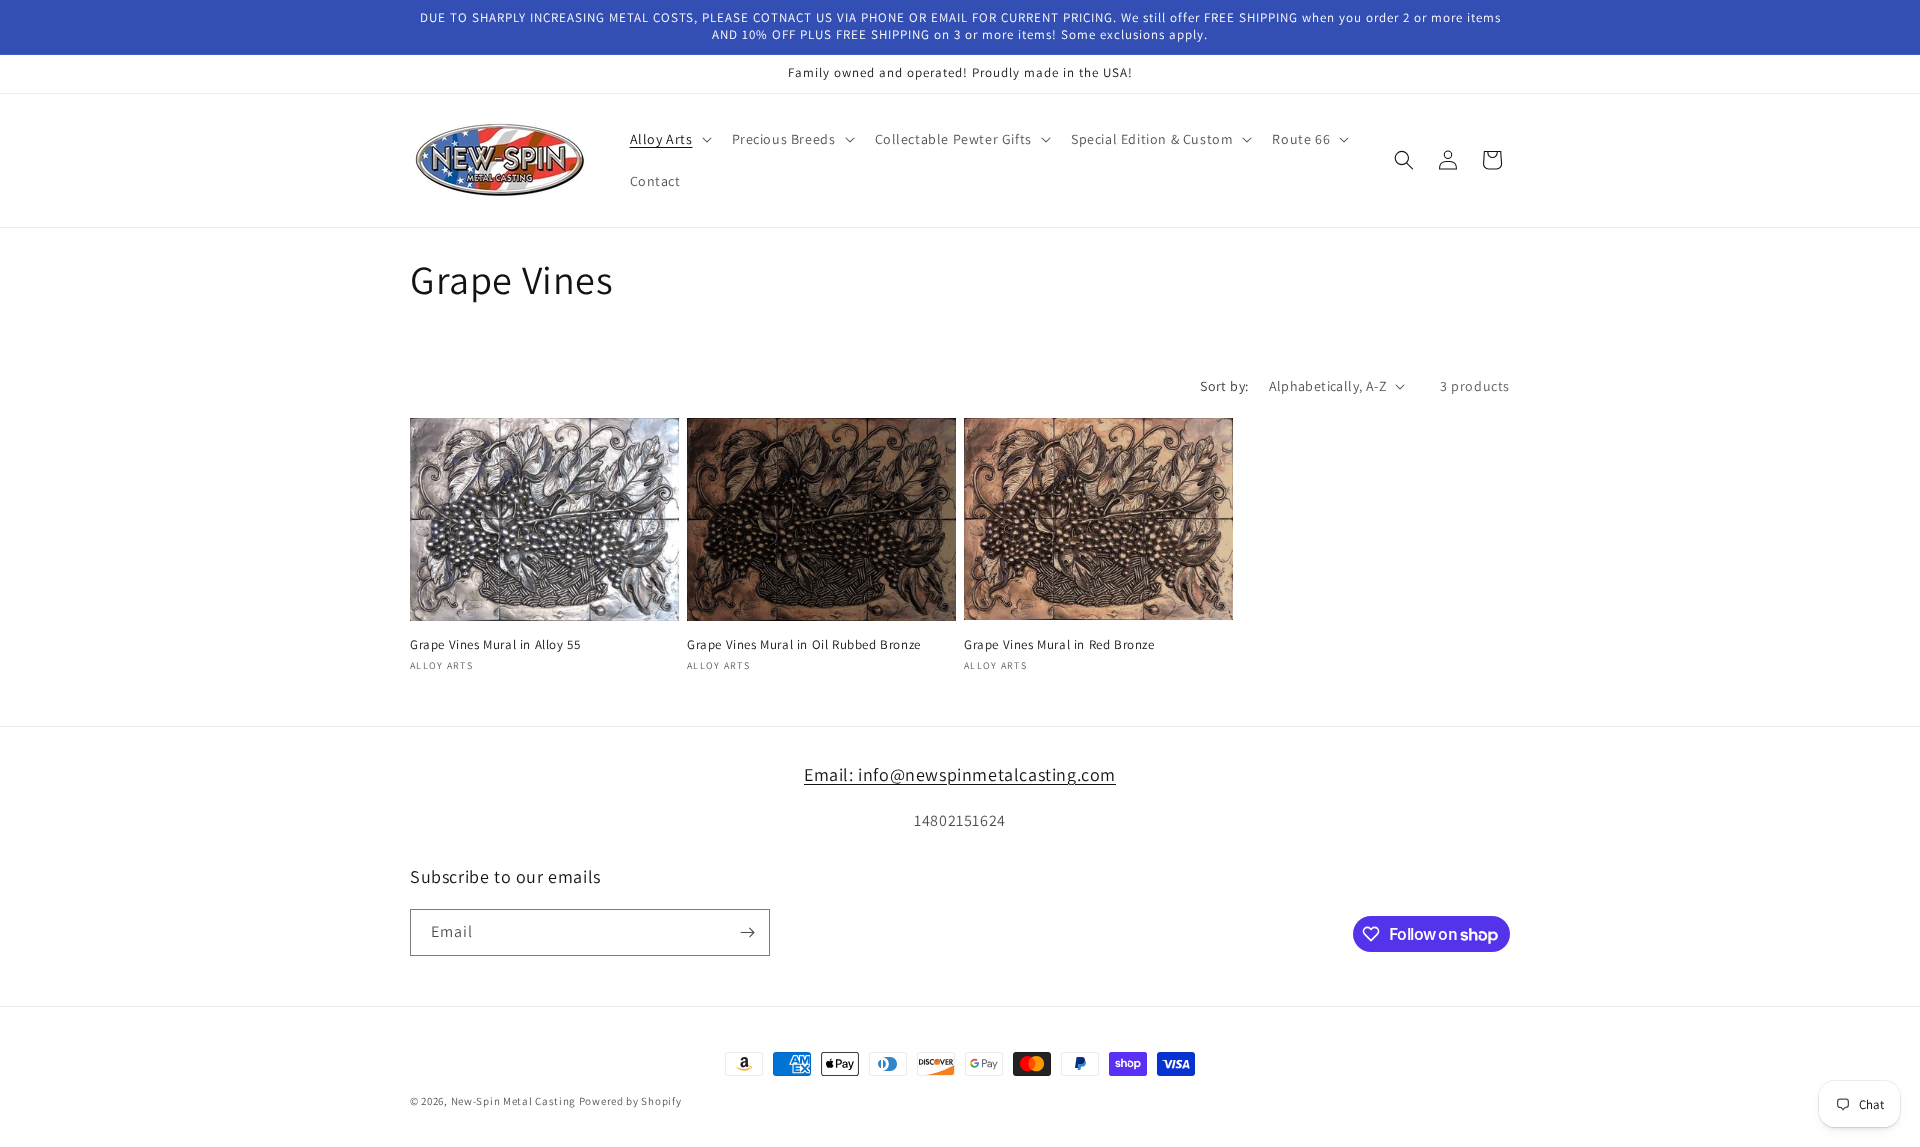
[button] (669, 139)
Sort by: (1224, 386)
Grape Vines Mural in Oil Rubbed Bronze (804, 645)
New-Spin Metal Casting (513, 1101)
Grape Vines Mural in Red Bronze (1059, 645)
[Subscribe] (747, 932)
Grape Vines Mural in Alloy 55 (495, 645)
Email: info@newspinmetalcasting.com (960, 774)
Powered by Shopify (630, 1101)
